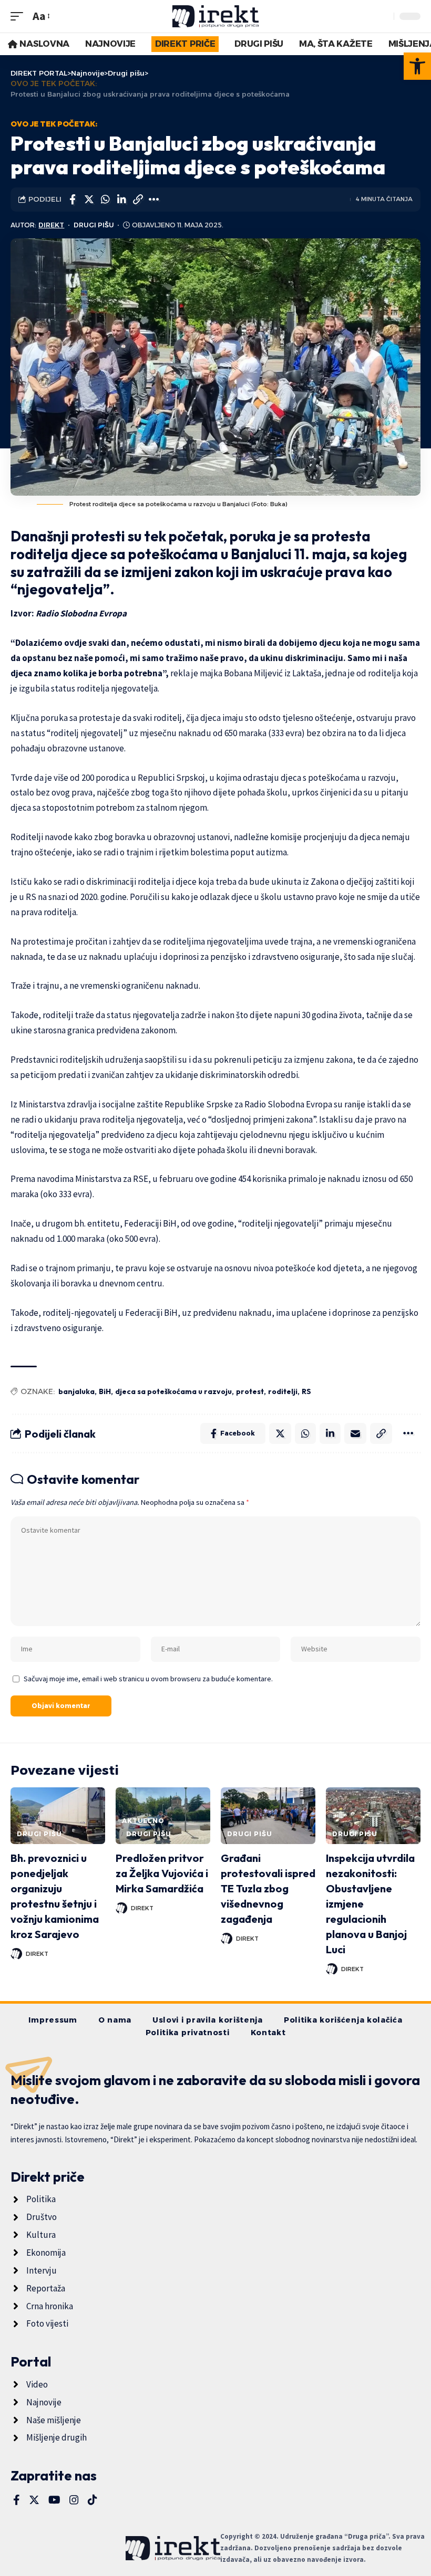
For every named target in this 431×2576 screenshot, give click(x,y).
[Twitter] (34, 2500)
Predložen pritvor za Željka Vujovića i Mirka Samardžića (162, 1873)
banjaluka (76, 1391)
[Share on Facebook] (73, 200)
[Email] (355, 1433)
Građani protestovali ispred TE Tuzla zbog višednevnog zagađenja (268, 1888)
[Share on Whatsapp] (105, 200)
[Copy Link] (138, 200)
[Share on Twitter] (89, 200)
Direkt (51, 225)
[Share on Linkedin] (121, 200)
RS (306, 1391)
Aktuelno (143, 1821)
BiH (105, 1391)
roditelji (283, 1391)
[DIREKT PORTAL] (216, 16)
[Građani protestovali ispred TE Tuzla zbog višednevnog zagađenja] (268, 1816)
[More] (154, 200)
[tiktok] (93, 2500)
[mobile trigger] (19, 16)
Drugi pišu (94, 225)
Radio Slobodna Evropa (81, 613)
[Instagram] (74, 2500)
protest (250, 1391)
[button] (417, 66)
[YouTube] (54, 2500)
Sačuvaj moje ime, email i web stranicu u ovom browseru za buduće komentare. (148, 1679)
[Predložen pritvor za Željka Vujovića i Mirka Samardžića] (163, 1816)
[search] (383, 16)
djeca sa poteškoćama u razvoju (173, 1391)
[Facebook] (17, 2500)
